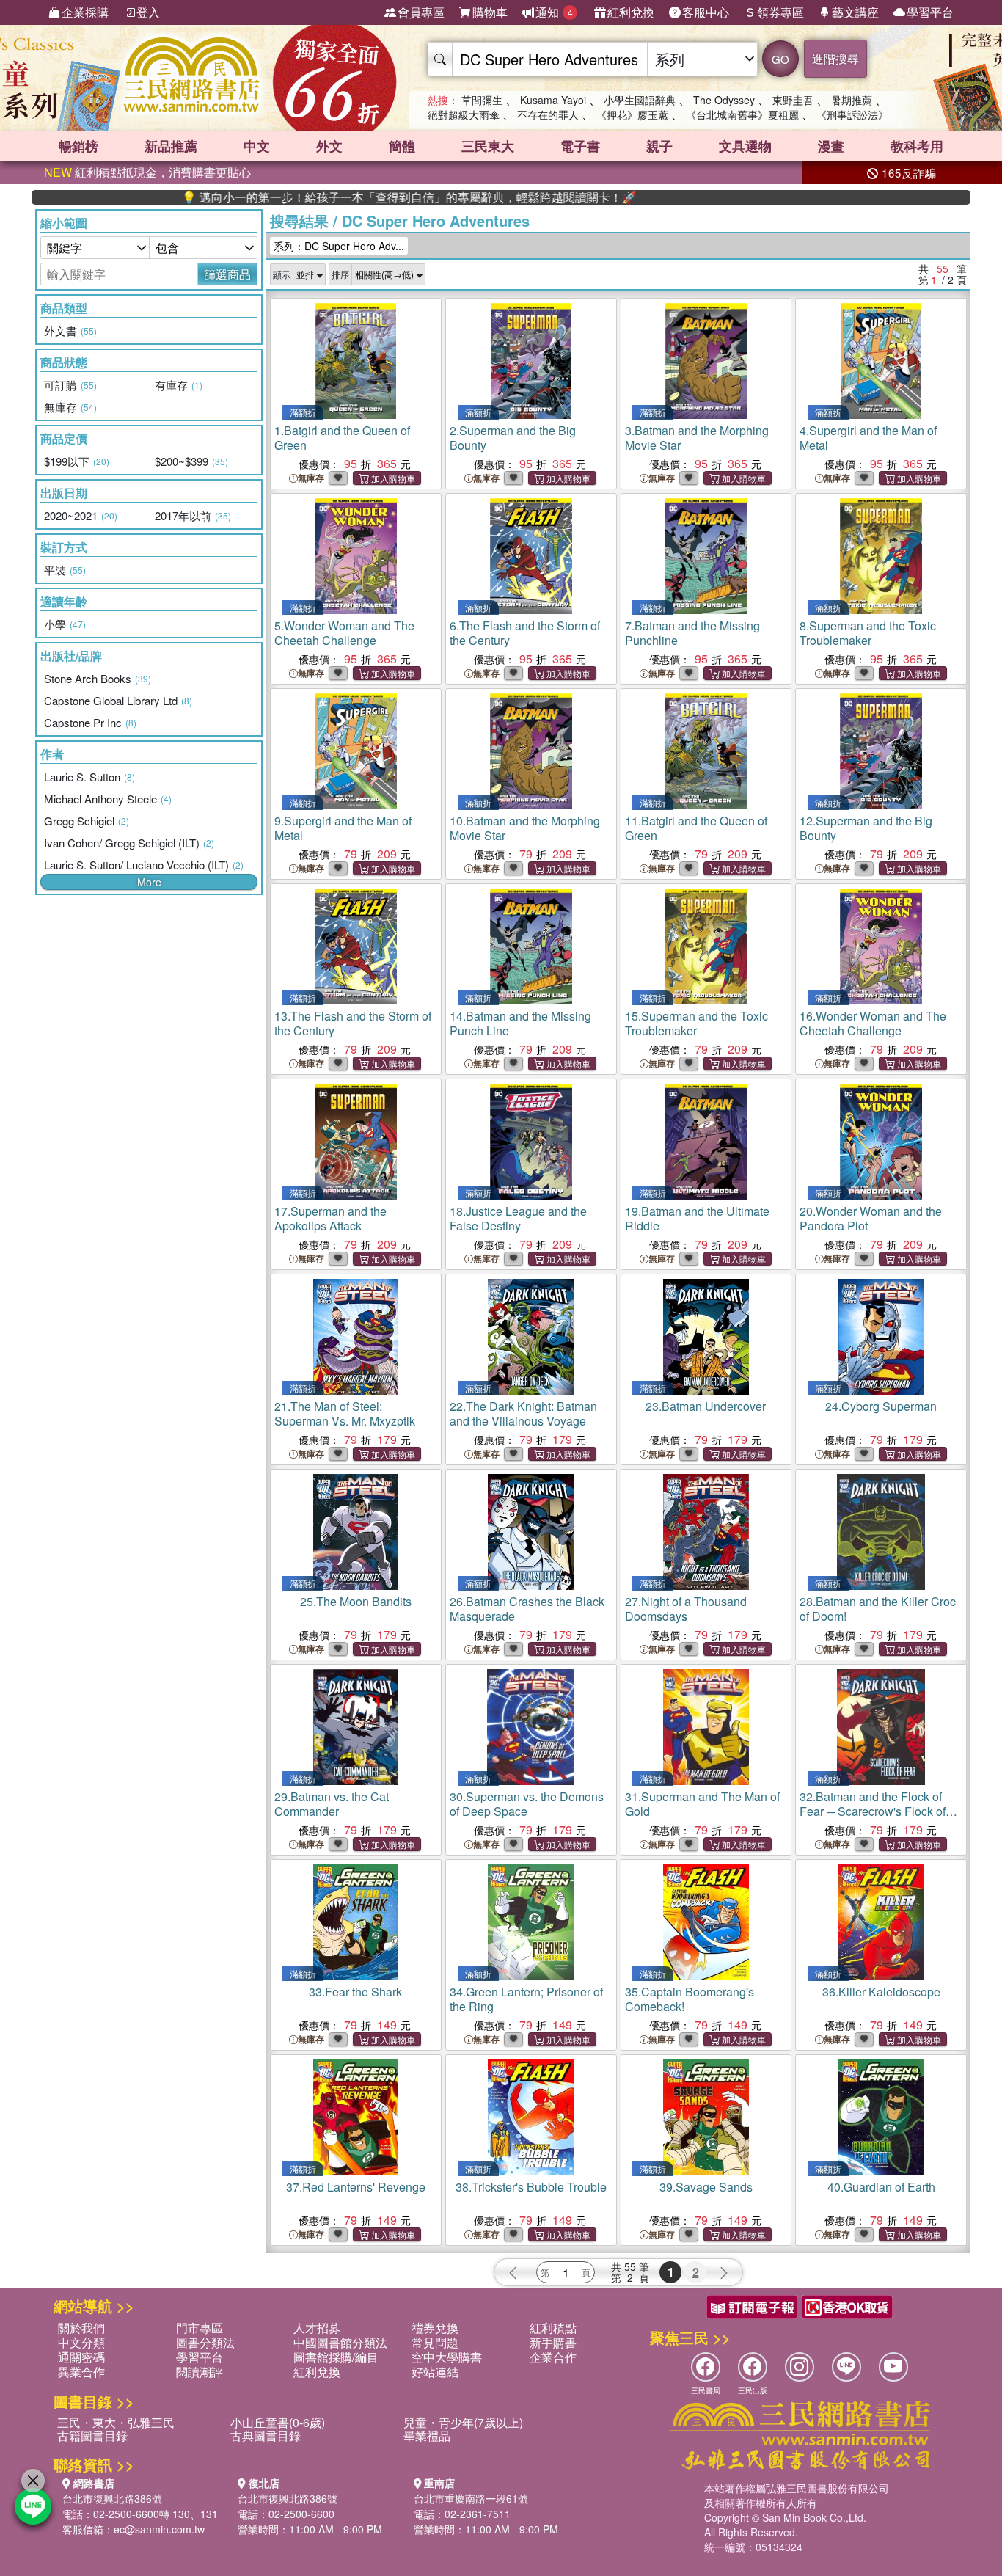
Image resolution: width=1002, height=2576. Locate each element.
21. (345, 1413)
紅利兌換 (631, 12)
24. (881, 1406)
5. (344, 633)
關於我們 (81, 2328)
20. (871, 1218)
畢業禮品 (427, 2435)
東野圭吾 (793, 100)
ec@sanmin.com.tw (159, 2529)
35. (690, 1999)
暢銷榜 (78, 146)
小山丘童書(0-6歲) (278, 2422)
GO (780, 59)
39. (706, 2187)
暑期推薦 (852, 100)
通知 (554, 12)
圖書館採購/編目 (336, 2357)
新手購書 (553, 2342)
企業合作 (553, 2357)
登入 (148, 12)
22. (523, 1413)
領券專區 (780, 12)
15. (696, 1023)
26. (527, 1609)
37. (356, 2187)
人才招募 (317, 2328)
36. (881, 1992)
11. (696, 828)
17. (330, 1218)
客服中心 (706, 12)
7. (692, 633)
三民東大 (488, 146)
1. (342, 438)
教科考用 (917, 146)
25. (356, 1601)
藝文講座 (855, 12)
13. (353, 1023)
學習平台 (930, 12)
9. (343, 828)
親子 (659, 146)
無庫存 (311, 478)
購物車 (490, 12)
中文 (257, 146)
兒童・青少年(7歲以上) (463, 2422)
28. (878, 1609)
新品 (171, 146)
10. (525, 828)
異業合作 (81, 2372)
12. (866, 828)
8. (868, 633)
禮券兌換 (435, 2328)
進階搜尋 (835, 58)
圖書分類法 (205, 2342)
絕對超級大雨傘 (464, 114)
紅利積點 (553, 2328)
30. (527, 1804)
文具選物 (745, 146)
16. (873, 1023)
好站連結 (435, 2372)
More (149, 882)
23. (706, 1406)
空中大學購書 (447, 2357)
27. (686, 1609)
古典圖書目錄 (266, 2435)
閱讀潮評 (200, 2372)
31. (702, 1804)
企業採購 (85, 12)
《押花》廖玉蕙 (632, 114)
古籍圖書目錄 (92, 2435)
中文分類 (81, 2342)
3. (697, 438)
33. (355, 1992)
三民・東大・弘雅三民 (116, 2422)
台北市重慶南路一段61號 (471, 2498)
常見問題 (435, 2342)
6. (525, 633)
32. (873, 1811)
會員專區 (421, 12)
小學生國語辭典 (640, 100)
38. (531, 2187)
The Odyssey (724, 100)
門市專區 (200, 2328)
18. (518, 1218)
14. (520, 1023)
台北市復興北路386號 (112, 2498)
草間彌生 (482, 100)
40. (881, 2187)
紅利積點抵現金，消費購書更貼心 (147, 172)
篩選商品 (227, 274)
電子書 (580, 146)
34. (526, 1999)
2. (513, 438)
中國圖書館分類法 (340, 2342)
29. (332, 1804)
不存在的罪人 (548, 114)
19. (697, 1218)
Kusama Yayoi (553, 100)
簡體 (402, 146)
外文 (329, 146)
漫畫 (831, 146)
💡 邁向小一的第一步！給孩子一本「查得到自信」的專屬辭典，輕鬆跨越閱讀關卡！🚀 (339, 197)
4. (868, 438)
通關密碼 (81, 2357)
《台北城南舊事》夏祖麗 (742, 114)
